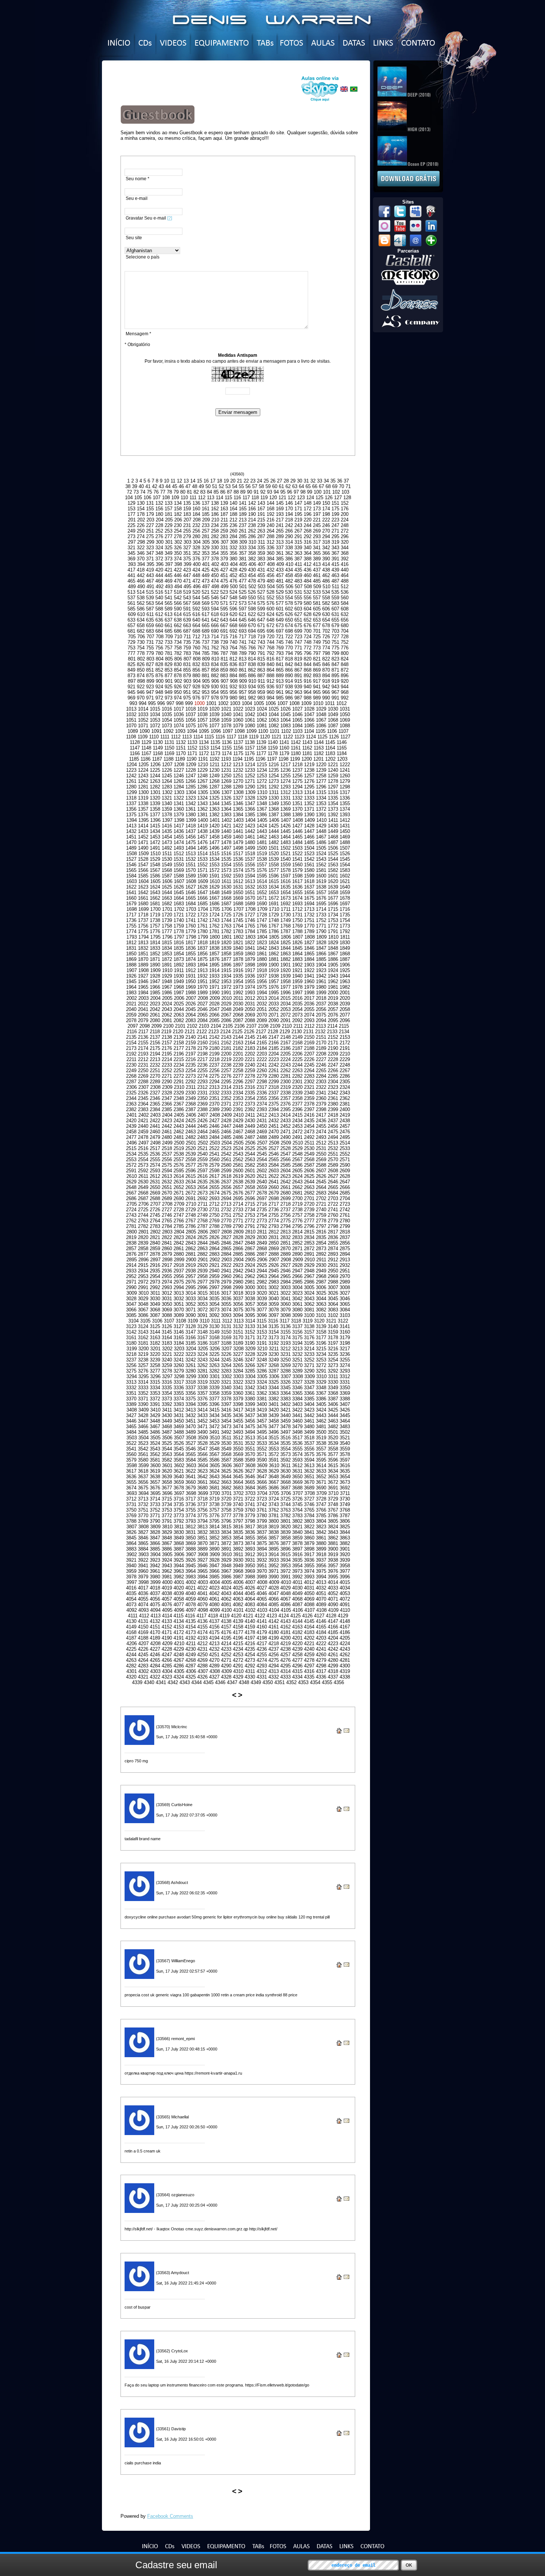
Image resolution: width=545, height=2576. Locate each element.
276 (159, 536)
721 (280, 637)
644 (233, 620)
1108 (131, 737)
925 (169, 687)
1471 (143, 842)
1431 (345, 826)
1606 (167, 881)
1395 (143, 820)
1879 (250, 959)
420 (159, 570)
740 (233, 642)
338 (289, 548)
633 (131, 620)
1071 (143, 726)
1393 (345, 815)
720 (270, 637)
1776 (155, 931)
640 (196, 620)
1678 (345, 898)
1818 (202, 943)
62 (288, 486)
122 (292, 498)
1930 (179, 976)
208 (197, 520)
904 (197, 681)
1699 (143, 909)
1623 (143, 887)
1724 (214, 915)
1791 (333, 931)
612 (159, 614)
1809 (321, 937)
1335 (333, 798)
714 (215, 637)
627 (298, 614)
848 (345, 664)
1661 (143, 898)
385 (280, 559)
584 (345, 603)
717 (243, 637)
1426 (285, 826)
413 (317, 564)
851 (150, 670)
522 (215, 592)
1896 (226, 965)
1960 (309, 981)
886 (252, 676)
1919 (274, 970)
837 (243, 664)
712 (196, 637)
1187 (157, 759)
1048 (321, 714)
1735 (345, 915)
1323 (191, 798)
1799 (203, 937)
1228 (191, 770)
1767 (274, 926)
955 (224, 692)
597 (243, 609)
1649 (226, 892)
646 (252, 620)
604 (308, 609)
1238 (309, 770)
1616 (285, 881)
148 (308, 503)
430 (252, 570)
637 (169, 620)
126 (329, 498)
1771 (321, 926)
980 (233, 698)
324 (159, 548)
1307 (227, 792)
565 (169, 603)
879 (187, 676)
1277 (321, 781)
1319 (143, 798)
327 (187, 548)
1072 (155, 726)
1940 (297, 976)
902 (178, 681)
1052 (143, 720)
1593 (238, 876)
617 (206, 614)
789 (243, 653)
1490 (143, 848)
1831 (131, 948)
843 (298, 664)
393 (132, 564)
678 (326, 625)
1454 (167, 837)
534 (326, 592)
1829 (333, 943)
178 (141, 514)
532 (308, 592)
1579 (297, 870)
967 (335, 692)
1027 (297, 709)
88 (236, 492)
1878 (238, 959)
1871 (155, 959)
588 (159, 609)
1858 (226, 954)
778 (141, 653)
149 (317, 503)
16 (206, 481)
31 (306, 481)
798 (326, 653)
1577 (274, 870)
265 (280, 531)
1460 (238, 837)
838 (252, 664)
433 (280, 570)
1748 (274, 920)
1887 (345, 959)
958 (252, 692)
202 (141, 520)
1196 (260, 759)
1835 (179, 948)
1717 (131, 915)
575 (261, 603)
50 (208, 486)
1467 (321, 837)
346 (141, 553)
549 (243, 598)
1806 (286, 937)
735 (187, 642)
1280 (131, 787)
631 (335, 614)
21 (240, 481)
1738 (155, 920)
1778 (179, 931)
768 (270, 648)
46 (181, 486)
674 (289, 625)
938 (289, 687)
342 (326, 548)
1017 (179, 709)
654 (326, 620)
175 (335, 509)
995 (152, 703)
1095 (204, 731)
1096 (216, 731)
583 (335, 603)
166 (252, 509)
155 (150, 509)
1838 (214, 948)
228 (159, 525)
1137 (238, 742)
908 (234, 681)
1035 (167, 714)
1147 (135, 748)
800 (345, 653)
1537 (250, 859)
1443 (262, 831)
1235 (274, 770)
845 (317, 664)
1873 (179, 959)
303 (187, 542)
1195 (249, 759)
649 (280, 620)
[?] (170, 218)
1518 (250, 854)
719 (261, 637)
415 (335, 564)
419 (150, 570)
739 (224, 642)
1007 (283, 703)
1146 (342, 742)
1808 (310, 937)
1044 (274, 714)
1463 (274, 837)
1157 (250, 748)
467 (150, 581)
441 (131, 575)
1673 (285, 898)
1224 (143, 770)
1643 (155, 892)
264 (270, 531)
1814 (155, 943)
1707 (238, 909)
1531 (179, 859)
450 (215, 575)
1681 (155, 904)
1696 (333, 904)
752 (345, 642)
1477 (214, 842)
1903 (309, 965)
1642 (143, 892)
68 (328, 486)
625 (280, 614)
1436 (179, 831)
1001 (211, 703)
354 (215, 553)
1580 (309, 870)
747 (298, 642)
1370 (297, 809)
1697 (345, 904)
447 (187, 575)
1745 (238, 920)
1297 (333, 787)
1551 (191, 865)
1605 (155, 881)
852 (159, 670)
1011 (330, 703)
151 (335, 503)
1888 (131, 965)
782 (178, 653)
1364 (226, 809)
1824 (274, 943)
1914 (214, 970)
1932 (202, 976)
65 (308, 486)
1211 (214, 765)
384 (270, 559)
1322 (179, 798)
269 (317, 531)
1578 (285, 870)
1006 (271, 703)
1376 (143, 815)
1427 (297, 826)
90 (250, 492)
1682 (167, 904)
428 (233, 570)
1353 (321, 803)
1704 (203, 909)
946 (141, 692)
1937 (262, 976)
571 (224, 603)
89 (243, 492)
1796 (167, 937)
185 (206, 514)
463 (335, 575)
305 (206, 542)
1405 (262, 820)
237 (243, 525)
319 (335, 542)
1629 (214, 887)
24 (260, 481)
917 (317, 681)
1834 (167, 948)
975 (187, 698)
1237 (297, 770)
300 (160, 542)
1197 (272, 759)
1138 (250, 742)
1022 (238, 709)
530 (289, 592)
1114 (198, 737)
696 (270, 631)
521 (206, 592)
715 (224, 637)
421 (169, 570)
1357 (143, 809)
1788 (297, 931)
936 (270, 687)
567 (187, 603)
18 (219, 481)
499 (224, 587)
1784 (250, 931)
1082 (274, 726)
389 (317, 559)
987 (298, 698)
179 (150, 514)
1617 (297, 881)
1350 (285, 803)
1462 (262, 837)
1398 (179, 820)
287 (261, 536)
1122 (288, 737)
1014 (143, 709)
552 (270, 598)
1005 (259, 703)
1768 (285, 926)
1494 (191, 848)
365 (317, 553)
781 (169, 653)
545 (206, 598)
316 (308, 542)
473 (206, 581)
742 (252, 642)
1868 (345, 954)
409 (280, 564)
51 (215, 486)
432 (270, 570)
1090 (145, 731)
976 (196, 698)
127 (338, 498)
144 (270, 503)
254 (178, 531)
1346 (238, 803)
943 (335, 687)
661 (169, 625)
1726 (238, 915)
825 (131, 664)
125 (319, 498)
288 (270, 536)
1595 (262, 876)
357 (243, 553)
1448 (321, 831)
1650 (238, 892)
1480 (250, 842)
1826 (297, 943)
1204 (132, 765)
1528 (143, 859)
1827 (309, 943)
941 (317, 687)
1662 (155, 898)
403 (224, 564)
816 (270, 659)
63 (295, 486)
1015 (155, 709)
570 (215, 603)
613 (169, 614)
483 (298, 581)
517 (169, 592)
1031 (345, 709)
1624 (155, 887)
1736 (131, 920)
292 (308, 536)
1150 (169, 748)
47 (188, 486)
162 (215, 509)
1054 (167, 720)
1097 (228, 731)
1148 (146, 748)
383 (261, 559)
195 (298, 514)
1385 (250, 815)
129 (131, 503)
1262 (143, 781)
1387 (274, 815)
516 (159, 592)
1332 (297, 798)
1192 (214, 759)
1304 (191, 792)
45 (175, 486)
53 (228, 486)
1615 (274, 881)
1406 (274, 820)
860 (233, 670)
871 (335, 670)
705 (132, 637)
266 (289, 531)
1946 (143, 981)
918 (326, 681)
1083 (285, 726)
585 (131, 609)
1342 (191, 803)
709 (169, 637)
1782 (226, 931)
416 (345, 564)
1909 (155, 970)
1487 (333, 842)
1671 (262, 898)
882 (215, 676)
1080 (250, 726)
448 (196, 575)
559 (335, 598)
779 (150, 653)
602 (289, 609)
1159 (273, 748)
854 (178, 670)
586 (141, 609)
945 (131, 692)
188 (233, 514)
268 (308, 531)
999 (189, 703)
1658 (333, 892)
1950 (191, 981)
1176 (250, 753)
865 (280, 670)
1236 (285, 770)
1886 (333, 959)
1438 (202, 831)
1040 (226, 714)
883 (224, 676)
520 (196, 592)
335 (261, 548)
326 (178, 548)
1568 (167, 870)
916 (308, 681)
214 (252, 520)
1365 (238, 809)
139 (224, 503)
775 (335, 648)
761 (206, 648)
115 (228, 498)
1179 (284, 753)
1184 (342, 753)
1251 (238, 776)
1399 (191, 820)
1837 (202, 948)
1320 (155, 798)
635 (150, 620)
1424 (262, 826)
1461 (250, 837)
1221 (333, 765)
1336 (345, 798)
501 (243, 587)
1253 (262, 776)
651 (298, 620)
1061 (250, 720)
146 (289, 503)
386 (289, 559)
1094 (192, 731)
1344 (214, 803)
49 (201, 486)
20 (233, 481)
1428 (309, 826)
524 (233, 592)
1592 (226, 876)
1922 (309, 970)
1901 (285, 965)
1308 (238, 792)
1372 (321, 809)
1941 (309, 976)
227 (150, 525)
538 (141, 598)
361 (280, 553)
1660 (131, 898)
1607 (179, 881)
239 (261, 525)
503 (262, 587)
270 (326, 531)
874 (141, 676)
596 (233, 609)
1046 (297, 714)
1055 (179, 720)
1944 (345, 976)
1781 (214, 931)
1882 (285, 959)
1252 (250, 776)
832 (196, 664)
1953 (226, 981)
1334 (321, 798)
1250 (226, 776)
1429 (321, 826)
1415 (155, 826)
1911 (179, 970)
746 (289, 642)
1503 (297, 848)
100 (318, 492)
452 (233, 575)
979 (224, 698)
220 (308, 520)
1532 (191, 859)
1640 (345, 887)
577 (280, 603)
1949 (179, 981)
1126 (334, 737)
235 (224, 525)
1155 (227, 748)
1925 (345, 970)
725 (317, 637)
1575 (250, 870)
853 (169, 670)
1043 (262, 714)
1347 (250, 803)
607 (335, 609)
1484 (297, 842)
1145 (330, 742)
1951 (202, 981)
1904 (321, 965)
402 (215, 564)
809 (206, 659)
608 (345, 609)
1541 (297, 859)
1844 (285, 948)
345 (131, 553)
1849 (345, 948)
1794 (143, 937)
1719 (155, 915)
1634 (274, 887)
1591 (214, 876)
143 (261, 503)
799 (335, 653)
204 (160, 520)
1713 (309, 909)
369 (131, 559)
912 (270, 681)
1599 (309, 876)
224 (345, 520)
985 (280, 698)
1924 (333, 970)
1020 (214, 709)
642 (215, 620)
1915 (226, 970)
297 (132, 542)
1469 (345, 837)
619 (224, 614)
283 (224, 536)
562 (141, 603)
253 (169, 531)
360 (270, 553)
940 (308, 687)
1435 (167, 831)
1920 (285, 970)
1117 (231, 737)
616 (196, 614)
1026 (285, 709)
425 (206, 570)
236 (233, 525)
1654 (285, 892)
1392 (333, 815)
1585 (143, 876)
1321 (167, 798)
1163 (319, 748)
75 (149, 492)
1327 (238, 798)
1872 (167, 959)
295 (335, 536)
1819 (214, 943)
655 (335, 620)
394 (141, 564)
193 (280, 514)
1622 (131, 887)
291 (298, 536)
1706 (227, 909)
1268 (214, 781)
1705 (215, 909)
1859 (238, 954)
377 (206, 559)
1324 (202, 798)
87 (229, 492)
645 (243, 620)
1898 (250, 965)
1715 (333, 909)
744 (270, 642)
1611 (226, 881)
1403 (238, 820)
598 (252, 609)
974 (178, 698)
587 (150, 609)
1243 (143, 776)
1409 (310, 820)
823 (335, 659)
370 (141, 559)
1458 (214, 837)
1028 (309, 709)
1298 (345, 787)
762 (215, 648)
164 (233, 509)
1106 (332, 731)
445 (169, 575)
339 (298, 548)
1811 (345, 937)
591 (187, 609)
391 (335, 559)
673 (280, 625)
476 (233, 581)
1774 (131, 931)
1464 (285, 837)
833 (206, 664)
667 (224, 625)
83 (203, 492)
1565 (131, 870)
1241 (345, 770)
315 (298, 542)
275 (150, 536)
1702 (179, 909)
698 (289, 631)
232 (196, 525)
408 (271, 564)
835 (224, 664)
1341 (179, 803)
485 (317, 581)
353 (206, 553)
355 (224, 553)
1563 (333, 865)
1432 (131, 831)
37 (346, 481)
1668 (226, 898)
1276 (309, 781)
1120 (265, 737)
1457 (202, 837)
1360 (179, 809)
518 (178, 592)
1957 (274, 981)
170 (289, 509)
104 (129, 498)
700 (308, 631)
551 (261, 598)
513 (131, 592)
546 (215, 598)
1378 (167, 815)
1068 (333, 720)
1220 (321, 765)
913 (280, 681)
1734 (333, 915)
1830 (345, 943)
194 (289, 514)
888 (270, 676)
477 (243, 581)
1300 (143, 792)
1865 (309, 954)
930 (215, 687)
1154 (215, 748)
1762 (214, 926)
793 (280, 653)
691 (224, 631)
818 (289, 659)
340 (308, 548)
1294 (297, 787)
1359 (167, 809)
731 (150, 642)
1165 (342, 748)
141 (243, 503)
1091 (156, 731)
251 (150, 531)
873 (131, 676)
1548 (155, 865)
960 (270, 692)
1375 (131, 815)
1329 (262, 798)
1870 (143, 959)
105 (138, 498)
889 (280, 676)
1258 (321, 776)
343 (335, 548)
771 (298, 648)
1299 (132, 792)
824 (345, 659)
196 (308, 514)
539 (150, 598)
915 (298, 681)
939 (298, 687)
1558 (274, 865)
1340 (167, 803)
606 (326, 609)
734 (178, 642)
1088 (345, 726)
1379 (179, 815)
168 (270, 509)
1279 (345, 781)
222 (326, 520)
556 (308, 598)
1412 (345, 820)
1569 (179, 870)
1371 (309, 809)
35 (333, 481)
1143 (307, 742)
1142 (296, 742)
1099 (251, 731)
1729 (274, 915)
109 (175, 498)
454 (252, 575)
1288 (226, 787)
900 (160, 681)
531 (298, 592)
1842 (262, 948)
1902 (297, 965)
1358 (155, 809)
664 (196, 625)
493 (169, 587)
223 (335, 520)
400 (197, 564)
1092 (168, 731)
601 (280, 609)
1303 (179, 792)
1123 (299, 737)
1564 (345, 865)
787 (224, 653)
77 (163, 492)
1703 (191, 909)
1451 (131, 837)
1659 (345, 892)
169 (280, 509)
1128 (135, 742)
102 (336, 492)
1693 (297, 904)
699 (298, 631)
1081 (262, 726)
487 (335, 581)
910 (252, 681)
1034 (155, 714)
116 (237, 498)
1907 (132, 970)
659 (150, 625)
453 (243, 575)
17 (213, 481)
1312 (285, 792)
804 (160, 659)
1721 (179, 915)
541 (169, 598)
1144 (319, 742)
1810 (333, 937)
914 (289, 681)
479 (261, 581)
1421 (226, 826)
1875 (202, 959)
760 (196, 648)
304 (197, 542)
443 (150, 575)
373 (169, 559)
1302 (167, 792)
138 (215, 503)
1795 (155, 937)
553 (280, 598)
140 (233, 503)
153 (131, 509)
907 (224, 681)
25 (266, 481)
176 (345, 509)
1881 (274, 959)
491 (150, 587)
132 (159, 503)
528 (270, 592)
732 (159, 642)
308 (234, 542)
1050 (345, 714)
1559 (285, 865)
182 (178, 514)
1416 (167, 826)
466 (141, 581)
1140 (273, 742)
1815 (167, 943)
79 (176, 492)
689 (206, 631)
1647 (202, 892)
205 (169, 520)
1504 (309, 848)
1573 (226, 870)
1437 (191, 831)
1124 (311, 737)
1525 (333, 854)
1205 (143, 765)
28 (286, 481)
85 (216, 492)
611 (150, 614)
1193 (226, 759)
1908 (143, 970)
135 (187, 503)
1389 (297, 815)
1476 (202, 842)
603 (298, 609)
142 (252, 503)
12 (179, 481)
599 (261, 609)
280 (196, 536)
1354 (333, 803)
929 (206, 687)
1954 (238, 981)
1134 (204, 742)
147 (298, 503)
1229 (202, 770)
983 (261, 698)
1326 (226, 798)
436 (308, 570)
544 (196, 598)
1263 (155, 781)
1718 (143, 915)
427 (224, 570)
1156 (238, 748)
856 (196, 670)
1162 (307, 748)
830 (178, 664)
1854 (179, 954)
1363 (214, 809)
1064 (285, 720)
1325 (214, 798)
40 (141, 486)
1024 (262, 709)
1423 (250, 826)
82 (196, 492)
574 (252, 603)
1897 (238, 965)
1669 (238, 898)
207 (187, 520)
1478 (226, 842)
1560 (297, 865)
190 (252, 514)
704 (345, 631)
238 (252, 525)
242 (289, 525)
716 (233, 637)
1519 (262, 854)
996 (161, 703)
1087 (333, 726)
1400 (203, 820)
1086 (321, 726)
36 (340, 481)
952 (196, 692)
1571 (202, 870)
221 (317, 520)
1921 (297, 970)
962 (289, 692)
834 (215, 664)
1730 (285, 915)
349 (169, 553)
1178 (273, 753)
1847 (321, 948)
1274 (285, 781)
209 (206, 520)
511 (336, 587)
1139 (261, 742)
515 (150, 592)
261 (243, 531)
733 (169, 642)
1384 (238, 815)
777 (131, 653)
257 (206, 531)
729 (131, 642)
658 (141, 625)
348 (159, 553)
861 (243, 670)
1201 (318, 759)
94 (276, 492)
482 (289, 581)
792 (270, 653)
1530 (167, 859)
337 (280, 548)
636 (159, 620)
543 (187, 598)
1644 (167, 892)
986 (289, 698)
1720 (167, 915)
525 (243, 592)
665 (206, 625)
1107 (343, 731)
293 (317, 536)
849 (131, 670)
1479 (238, 842)
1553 (214, 865)
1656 (309, 892)
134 (178, 503)
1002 (223, 703)
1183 (330, 753)
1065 (297, 720)
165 (243, 509)
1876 (214, 959)
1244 (155, 776)
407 (262, 564)
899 (150, 681)
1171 (192, 753)
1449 (333, 831)
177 (131, 514)
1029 (321, 709)
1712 (297, 909)
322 (141, 548)
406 (252, 564)
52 (221, 486)
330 (215, 548)
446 (178, 575)
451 (224, 575)
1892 (179, 965)
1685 (202, 904)
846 (326, 664)
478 (252, 581)
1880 (262, 959)
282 (215, 536)
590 (178, 609)
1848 (333, 948)
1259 (333, 776)
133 (169, 503)
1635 (285, 887)
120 (273, 498)
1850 (131, 954)
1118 (242, 737)
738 (215, 642)
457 (280, 575)
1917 (250, 970)
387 (298, 559)
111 (193, 498)
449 (206, 575)
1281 (143, 787)
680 (345, 625)
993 (133, 703)
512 (345, 587)
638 (178, 620)
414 (326, 564)
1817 (191, 943)
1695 (321, 904)
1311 (274, 792)
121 (282, 498)
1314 (309, 792)
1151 (181, 748)
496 (197, 587)
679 (335, 625)
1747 (262, 920)
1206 (155, 765)
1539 (274, 859)
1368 (274, 809)
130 (141, 503)
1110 (154, 737)
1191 (203, 759)
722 (289, 637)
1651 (250, 892)
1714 (321, 909)
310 (252, 542)
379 (224, 559)
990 (326, 698)
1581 (321, 870)
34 (326, 481)
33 (320, 481)
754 (141, 648)
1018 (191, 709)
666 (215, 625)
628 (308, 614)
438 (326, 570)
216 (270, 520)
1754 (345, 920)
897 (132, 681)
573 (243, 603)
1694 (309, 904)
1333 (309, 798)
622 (252, 614)
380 (233, 559)
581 (317, 603)
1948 (167, 981)
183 (187, 514)
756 (159, 648)
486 (326, 581)
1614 (262, 881)
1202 (330, 759)
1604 (143, 881)
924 (159, 687)
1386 (262, 815)
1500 (262, 848)
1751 (309, 920)
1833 (155, 948)
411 (298, 564)
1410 (321, 820)
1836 (191, 948)
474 (215, 581)
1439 (214, 831)
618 (215, 614)
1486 (321, 842)
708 (160, 637)
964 (308, 692)
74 (143, 492)
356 (233, 553)
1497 (226, 848)
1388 (285, 815)
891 (298, 676)
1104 (309, 731)
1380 (191, 815)
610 (141, 614)
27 (280, 481)
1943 (333, 976)
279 (187, 536)
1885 (321, 959)
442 (141, 575)
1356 (131, 809)
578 (289, 603)
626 (289, 614)
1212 (226, 765)
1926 (131, 976)
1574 (238, 870)
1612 (238, 881)
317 (317, 542)
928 (196, 687)
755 (150, 648)
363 (298, 553)
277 (169, 536)
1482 (274, 842)
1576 (262, 870)
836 (233, 664)
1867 (333, 954)
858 (215, 670)
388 (308, 559)
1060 (238, 720)
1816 (179, 943)
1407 (286, 820)
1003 (235, 703)
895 (335, 676)
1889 (143, 965)
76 (156, 492)
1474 (179, 842)
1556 (250, 865)
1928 (155, 976)
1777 (167, 931)
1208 (179, 765)
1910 (167, 970)
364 (308, 553)
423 (187, 570)
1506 (333, 848)
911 (261, 681)
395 (150, 564)
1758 (167, 926)
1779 (191, 931)
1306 (215, 792)
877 (169, 676)
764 (233, 648)
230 (178, 525)
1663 (167, 898)
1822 (250, 943)
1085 (309, 726)
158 (178, 509)
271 (335, 531)
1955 (250, 981)
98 (303, 492)
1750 (297, 920)
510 (326, 587)
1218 (297, 765)
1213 (238, 765)
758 (178, 648)
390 (326, 559)
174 (326, 509)
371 (150, 559)
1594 (250, 876)
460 (308, 575)
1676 (321, 898)
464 (345, 575)
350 (178, 553)
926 (178, 687)
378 (215, 559)
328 (196, 548)
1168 (158, 753)
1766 (262, 926)
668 (233, 625)
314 (289, 542)
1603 (132, 881)
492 (160, 587)
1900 (274, 965)
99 (310, 492)
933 (243, 687)
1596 (274, 876)
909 (243, 681)
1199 (295, 759)
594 (215, 609)
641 (206, 620)
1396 (155, 820)
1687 (226, 904)
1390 (309, 815)
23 (253, 481)
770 (289, 648)
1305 (203, 792)
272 (345, 531)
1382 (214, 815)
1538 (262, 859)
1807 (298, 937)
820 (308, 659)
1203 (342, 759)
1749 (285, 920)
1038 (202, 714)
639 (187, 620)
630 (326, 614)
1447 (309, 831)
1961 (321, 981)
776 (345, 648)
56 (248, 486)
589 (169, 609)
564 (159, 603)
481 (280, 581)
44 (168, 486)
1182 (319, 753)
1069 (345, 720)
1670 (250, 898)
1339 (155, 803)
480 (270, 581)
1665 (191, 898)
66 (315, 486)
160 (196, 509)
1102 (286, 731)
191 (261, 514)
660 (159, 625)
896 (345, 676)
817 (280, 659)
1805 (274, 937)
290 (289, 536)
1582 (333, 870)
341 (317, 548)
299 (150, 542)
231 (187, 525)
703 (335, 631)
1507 (345, 848)
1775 (143, 931)
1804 (262, 937)
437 (317, 570)
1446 (297, 831)
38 (128, 486)
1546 (131, 865)
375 (187, 559)
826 (141, 664)
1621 (345, 881)
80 (183, 492)
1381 (202, 815)
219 (298, 520)
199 (335, 514)
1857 (214, 954)
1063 (274, 720)
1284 (179, 787)
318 (326, 542)
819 (298, 659)
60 (275, 486)
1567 (155, 870)
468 (159, 581)
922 (141, 687)
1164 (330, 748)
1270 (238, 781)
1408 (298, 820)
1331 (285, 798)
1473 (167, 842)
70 (341, 486)
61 (281, 486)
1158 (261, 748)
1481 (262, 842)
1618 (309, 881)
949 (169, 692)
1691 (274, 904)
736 (196, 642)
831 (187, 664)
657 (131, 625)
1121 (276, 737)
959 (261, 692)
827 (150, 664)
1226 (167, 770)
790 (252, 653)
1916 (238, 970)
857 (206, 670)
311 (261, 542)
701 (317, 631)
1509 (143, 854)
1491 (155, 848)
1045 (285, 714)
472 (196, 581)
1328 (250, 798)
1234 (262, 770)
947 (150, 692)
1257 (309, 776)
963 (298, 692)
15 (199, 481)
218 (289, 520)
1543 (321, 859)
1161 (296, 748)
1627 (191, 887)
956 (233, 692)
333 (243, 548)
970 (141, 698)
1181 (307, 753)
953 (206, 692)
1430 (333, 826)
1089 (133, 731)
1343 (202, 803)
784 (196, 653)
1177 (261, 753)
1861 (262, 954)
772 (308, 648)
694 (252, 631)
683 (150, 631)
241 (280, 525)
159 (187, 509)
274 (141, 536)
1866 (321, 954)
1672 (274, 898)
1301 (155, 792)
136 (196, 503)
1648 (214, 892)
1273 (274, 781)
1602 (345, 876)
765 (243, 648)
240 (270, 525)
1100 (263, 731)
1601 (333, 876)
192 (270, 514)
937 (280, 687)
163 (224, 509)
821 (317, 659)
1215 (262, 765)
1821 (238, 943)
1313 (297, 792)
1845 (297, 948)
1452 (143, 837)
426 (215, 570)
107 (157, 498)
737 (206, 642)
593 (206, 609)
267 (298, 531)
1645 (179, 892)
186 (215, 514)
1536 (238, 859)
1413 (131, 826)
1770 (309, 926)
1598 (297, 876)
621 (243, 614)
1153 (204, 748)
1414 (143, 826)
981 (243, 698)
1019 (202, 709)
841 (280, 664)
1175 (238, 753)
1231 (226, 770)
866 (289, 670)
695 (261, 631)
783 (187, 653)
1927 (143, 976)
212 (233, 520)
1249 (214, 776)
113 (211, 498)
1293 (285, 787)
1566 (143, 870)
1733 (321, 915)
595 (224, 609)
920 (345, 681)
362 (289, 553)
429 (243, 570)
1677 (333, 898)
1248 (202, 776)
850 (141, 670)
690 (215, 631)
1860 (250, 954)
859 (224, 670)
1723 (202, 915)
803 (150, 659)
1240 (333, 770)
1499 (250, 848)
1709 (262, 909)
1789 (309, 931)
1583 (345, 870)
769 (280, 648)
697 (280, 631)
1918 (262, 970)
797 (317, 653)
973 (169, 698)
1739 (167, 920)
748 (308, 642)
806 (178, 659)
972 (159, 698)
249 (131, 531)
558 (326, 598)
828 (159, 664)
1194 (237, 759)
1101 (275, 731)
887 (261, 676)
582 (326, 603)
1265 (179, 781)
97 (296, 492)
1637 (309, 887)
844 (308, 664)
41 (148, 486)
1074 (179, 726)
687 (187, 631)
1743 (214, 920)
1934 (226, 976)
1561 (309, 865)
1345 (226, 803)
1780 (202, 931)
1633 (262, 887)
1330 (274, 798)
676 (308, 625)
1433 (143, 831)
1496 (214, 848)
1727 (250, 915)
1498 (238, 848)
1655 (297, 892)
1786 (274, 931)
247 (335, 525)
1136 (227, 742)
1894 (202, 965)
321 (131, 548)
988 (308, 698)
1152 (192, 748)
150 (326, 503)
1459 (226, 837)
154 (141, 509)
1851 (143, 954)
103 (345, 492)
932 (233, 687)
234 (215, 525)
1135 (215, 742)
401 (206, 564)
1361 (191, 809)
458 (289, 575)
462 (326, 575)
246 (326, 525)
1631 (238, 887)
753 (131, 648)
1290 (250, 787)
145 (280, 503)
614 (178, 614)
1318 (131, 798)
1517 (238, 854)
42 (155, 486)
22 (246, 481)
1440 (226, 831)
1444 (274, 831)
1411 (333, 820)
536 (345, 592)
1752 (321, 920)
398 (178, 564)
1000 (200, 703)
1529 (155, 859)
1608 (191, 881)
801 (132, 659)
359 (261, 553)
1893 (191, 965)
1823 (262, 943)
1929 (167, 976)
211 (224, 520)
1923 (321, 970)
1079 (238, 726)
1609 (203, 881)
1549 (167, 865)
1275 (297, 781)
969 (131, 698)
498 (215, 587)
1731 (297, 915)
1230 (214, 770)
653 (317, 620)
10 (166, 481)
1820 (226, 943)
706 (141, 637)
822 (326, 659)
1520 (274, 854)
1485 (309, 842)
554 (289, 598)
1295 (309, 787)
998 (180, 703)
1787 (285, 931)
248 (345, 525)
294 (326, 536)
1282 (155, 787)
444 (159, 575)
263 (261, 531)
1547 (143, 865)
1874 (191, 959)
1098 (240, 731)
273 (131, 536)
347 (150, 553)
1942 (321, 976)
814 (252, 659)
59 (268, 486)
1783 (238, 931)
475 (224, 581)
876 (159, 676)
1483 (285, 842)
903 (187, 681)
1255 (285, 776)
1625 (167, 887)
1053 (155, 720)
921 (131, 687)
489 (132, 587)
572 (233, 603)
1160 (284, 748)
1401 (215, 820)
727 (335, 637)
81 (189, 492)
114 (219, 498)
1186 (146, 759)
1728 (262, 915)
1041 (238, 714)
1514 (202, 854)
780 (159, 653)
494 (178, 587)
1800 (215, 937)
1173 (215, 753)
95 (283, 492)
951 (187, 692)
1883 (297, 959)
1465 (297, 837)
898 (141, 681)
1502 (285, 848)
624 (270, 614)
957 (243, 692)
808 (197, 659)
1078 (226, 726)
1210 (203, 765)
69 (335, 486)
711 (187, 637)
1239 (321, 770)
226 (141, 525)
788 (233, 653)
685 (169, 631)
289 (280, 536)
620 (233, 614)
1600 (321, 876)
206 (178, 520)
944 (345, 687)
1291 (262, 787)
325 (169, 548)
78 (169, 492)
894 (326, 676)
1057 (202, 720)
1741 (191, 920)
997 (170, 703)
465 (131, 581)
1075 (191, 726)
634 (141, 620)
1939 (285, 976)
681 (131, 631)
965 (317, 692)
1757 (155, 926)
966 (326, 692)
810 (215, 659)
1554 (226, 865)
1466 (309, 837)
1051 (131, 720)
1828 (321, 943)
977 (206, 698)
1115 (209, 737)
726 (326, 637)
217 (280, 520)
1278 (333, 781)
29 (293, 481)
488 (345, 581)
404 (234, 564)
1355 (345, 803)
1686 (214, 904)
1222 (345, 765)
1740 (179, 920)
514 (141, 592)
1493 (179, 848)
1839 (226, 948)
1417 (179, 826)
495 (187, 587)
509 (317, 587)
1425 (274, 826)
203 (150, 520)
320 (345, 542)
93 (270, 492)
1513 (191, 854)
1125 (322, 737)
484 (308, 581)
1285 (191, 787)
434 (289, 570)
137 (206, 503)
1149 (158, 748)
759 (187, 648)
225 (131, 525)
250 (141, 531)
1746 (250, 920)
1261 (131, 781)
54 (235, 486)
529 (280, 592)
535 (335, 592)
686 (178, 631)
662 (178, 625)
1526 (345, 854)
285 (243, 536)
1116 (220, 737)
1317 (345, 792)
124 (310, 498)
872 (345, 670)
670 (252, 625)
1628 (202, 887)
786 (215, 653)
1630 (226, 887)
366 (326, 553)
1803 (250, 937)
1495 (202, 848)
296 (345, 536)
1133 (192, 742)
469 (169, 581)
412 (308, 564)
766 (252, 648)
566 (178, 603)
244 (308, 525)
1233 (250, 770)
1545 (345, 859)
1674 (297, 898)
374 (178, 559)
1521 (285, 854)
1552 (202, 865)
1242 (131, 776)
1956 (262, 981)
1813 (143, 943)
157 (169, 509)
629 (317, 614)
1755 (131, 926)
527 (261, 592)
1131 (169, 742)
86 (223, 492)
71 (348, 486)
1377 (155, 815)
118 (255, 498)
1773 (345, 926)
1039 (214, 714)
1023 (250, 709)
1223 (131, 770)
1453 (155, 837)
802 (141, 659)
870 (326, 670)
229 (169, 525)
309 (243, 542)
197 (317, 514)
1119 (254, 737)
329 (206, 548)
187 (224, 514)
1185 (134, 759)
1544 (333, 859)
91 (256, 492)
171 (298, 509)
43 (161, 486)
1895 (214, 965)
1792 (345, 931)
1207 (167, 765)
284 (233, 536)
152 (345, 503)
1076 (202, 726)
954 (215, 692)
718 (252, 637)
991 (335, 698)
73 (136, 492)
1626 (179, 887)
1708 (250, 909)
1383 (226, 815)
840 (270, 664)
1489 (131, 848)
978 (215, 698)
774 (326, 648)
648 (270, 620)
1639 (333, 887)
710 (178, 637)
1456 (191, 837)
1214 (250, 765)
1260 (345, 776)
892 (308, 676)
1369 (285, 809)
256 (196, 531)
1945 (131, 981)
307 (224, 542)
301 (169, 542)
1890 (155, 965)
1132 (181, 742)
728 (345, 637)
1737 (143, 920)
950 (178, 692)
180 (159, 514)
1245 (167, 776)
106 (147, 498)
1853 (167, 954)
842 (289, 664)
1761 (202, 926)
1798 (191, 937)
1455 (179, 837)
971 (150, 698)
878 (178, 676)
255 (187, 531)
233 (206, 525)
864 (270, 670)
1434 (155, 831)
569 (206, 603)
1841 (250, 948)
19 (226, 481)
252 (159, 531)
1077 (214, 726)
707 (150, 637)
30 (300, 481)
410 (289, 564)
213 (243, 520)
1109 (143, 737)
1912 (191, 970)
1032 (131, 714)
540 (159, 598)
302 (178, 542)
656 (345, 620)
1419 (202, 826)
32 (313, 481)
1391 (321, 815)
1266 (191, 781)
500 (234, 587)
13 (186, 481)
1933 (214, 976)
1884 (309, 959)
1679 (131, 904)
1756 (143, 926)
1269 (226, 781)
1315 (321, 792)
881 (206, 676)
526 (252, 592)
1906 (345, 965)
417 (131, 570)
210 (215, 520)
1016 (167, 709)
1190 (191, 759)
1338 (143, 803)
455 (261, 575)
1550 (179, 865)
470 (178, 581)
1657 (321, 892)
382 (252, 559)
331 (224, 548)
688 (196, 631)
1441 (238, 831)
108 (166, 498)
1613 (250, 881)
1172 (204, 753)
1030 (333, 709)
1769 (297, 926)
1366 (250, 809)
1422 (238, 826)
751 (335, 642)
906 (215, 681)
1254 (274, 776)
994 (143, 703)
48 (195, 486)
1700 (155, 909)
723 (298, 637)
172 (308, 509)
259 (224, 531)
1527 (131, 859)
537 (131, 598)
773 (317, 648)
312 (270, 542)
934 (252, 687)
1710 (274, 909)
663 (187, 625)
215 (261, 520)
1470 (131, 842)
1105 (321, 731)
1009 (306, 703)
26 (273, 481)
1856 (202, 954)
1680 (143, 904)
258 (215, 531)
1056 (191, 720)
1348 (262, 803)
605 (317, 609)
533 (317, 592)
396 (160, 564)
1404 (250, 820)
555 (298, 598)
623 (261, 614)
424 (196, 570)
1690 (262, 904)
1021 (226, 709)
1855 (191, 954)
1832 (143, 948)
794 (289, 653)
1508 (132, 854)
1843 (274, 948)
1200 (307, 759)
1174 (227, 753)
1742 (202, 920)
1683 (179, 904)
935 (261, 687)
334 (252, 548)
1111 (165, 737)
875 (150, 676)
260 (233, 531)
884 (233, 676)
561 (131, 603)
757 (169, 648)
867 (298, 670)
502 (252, 587)
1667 (214, 898)
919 (335, 681)
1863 (285, 954)
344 (345, 548)
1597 (285, 876)
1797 (179, 937)
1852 (155, 954)
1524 (321, 854)
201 (132, 520)
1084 (297, 726)
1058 (214, 720)
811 (224, 659)
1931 (191, 976)
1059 (226, 720)
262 (252, 531)
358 (252, 553)
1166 (135, 753)
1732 (309, 915)
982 (252, 698)
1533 (202, 859)
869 (317, 670)
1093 (180, 731)
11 (173, 481)
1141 (284, 742)
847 (335, 664)
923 (150, 687)
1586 (155, 876)
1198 (283, 759)
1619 (321, 881)
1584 (131, 876)
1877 (226, 959)
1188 (169, 759)
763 (224, 648)
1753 (333, 920)
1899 (262, 965)
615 (187, 614)
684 (159, 631)
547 (224, 598)
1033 (143, 714)
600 (270, 609)
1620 (333, 881)
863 (261, 670)
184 (196, 514)
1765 (250, 926)
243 (298, 525)
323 (150, 548)
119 (264, 498)
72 (129, 492)
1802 (238, 937)
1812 (131, 943)
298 (141, 542)
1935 (238, 976)
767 (261, 648)
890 (289, 676)
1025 (274, 709)
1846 (309, 948)
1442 (250, 831)
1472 (155, 842)
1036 (179, 714)
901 (169, 681)
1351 (297, 803)
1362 (202, 809)
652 (308, 620)
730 (141, 642)
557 (317, 598)
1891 (167, 965)
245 (317, 525)
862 (252, 670)
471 (187, 581)
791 (261, 653)
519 (187, 592)
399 (187, 564)
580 (308, 603)
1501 (274, 848)
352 (196, 553)
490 (141, 587)
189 (243, 514)
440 (345, 570)
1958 (285, 981)
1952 (214, 981)
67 (321, 486)
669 (243, 625)
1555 (238, 865)
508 (308, 587)
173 (317, 509)
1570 (191, 870)
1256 (297, 776)
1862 (274, 954)
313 (280, 542)
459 (298, 575)
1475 (191, 842)
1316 (333, 792)
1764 (238, 926)
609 (132, 614)
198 (326, 514)
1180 (296, 753)
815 (261, 659)
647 (261, 620)
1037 (191, 714)
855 (187, 670)
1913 (202, 970)
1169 (169, 753)
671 (261, 625)
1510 (155, 854)
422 (178, 570)
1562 (321, 865)
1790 (321, 931)
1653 (274, 892)
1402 (227, 820)
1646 (191, 892)
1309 (250, 792)
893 (317, 676)
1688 (238, 904)
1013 (131, 709)
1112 (176, 737)
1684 (191, 904)
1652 (262, 892)
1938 (274, 976)
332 (233, 548)
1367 (262, 809)
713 (206, 637)
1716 (345, 909)
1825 (285, 943)
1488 (345, 842)
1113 (187, 737)
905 (206, 681)
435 (298, 570)
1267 (202, 781)
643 (224, 620)
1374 (345, 809)
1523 (309, 854)
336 (270, 548)
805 (169, 659)
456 (270, 575)
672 (270, 625)
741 (243, 642)
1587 (167, 876)
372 (159, 559)
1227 (179, 770)
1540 (285, 859)
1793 (132, 937)
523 (224, 592)
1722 (191, 915)
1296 (321, 787)
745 (280, 642)
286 (252, 536)
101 (327, 492)
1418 (191, 826)
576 (270, 603)
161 (206, 509)
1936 (250, 976)
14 (193, 481)
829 (169, 664)
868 (308, 670)
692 (233, 631)
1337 (131, 803)
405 (243, 564)
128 (347, 498)
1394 (132, 820)
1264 (167, 781)
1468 (333, 837)
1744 (226, 920)
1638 (321, 887)
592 (196, 609)
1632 (250, 887)
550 (252, 598)
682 (141, 631)
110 (184, 498)
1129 (146, 742)
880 (196, 676)
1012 (341, 703)
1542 (309, 859)
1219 (309, 765)
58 (261, 486)
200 (345, 514)
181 (169, 514)
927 (187, 687)
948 (159, 692)
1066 (309, 720)
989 (317, 698)
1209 (191, 765)
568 (196, 603)
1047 (309, 714)
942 (326, 687)
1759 (179, 926)
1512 (179, 854)
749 (317, 642)
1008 (294, 703)
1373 (333, 809)
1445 (285, 831)
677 (317, 625)
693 (243, 631)
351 (187, 553)
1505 (321, 848)
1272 (262, 781)
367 (335, 553)
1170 (181, 753)
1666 (202, 898)
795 (298, 653)
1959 (297, 981)
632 (345, 614)
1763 (226, 926)
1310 (262, 792)
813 (243, 659)
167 (261, 509)
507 (299, 587)
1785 (262, 931)
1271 (250, 781)
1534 (214, 859)
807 (187, 659)
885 (243, 676)
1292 (274, 787)
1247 (191, 776)
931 (224, 687)
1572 (214, 870)
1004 (247, 703)
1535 (226, 859)
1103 (298, 731)
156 (159, 509)
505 (280, 587)
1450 (345, 831)
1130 (158, 742)
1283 (167, 787)
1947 (155, 981)
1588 (179, 876)
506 (289, 587)
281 (206, 536)
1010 (318, 703)
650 (289, 620)
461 (317, 575)
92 (263, 492)
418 (141, 570)
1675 (309, 898)
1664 (179, 898)
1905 (333, 965)
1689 (250, 904)
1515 (214, 854)
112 (202, 498)
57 (255, 486)
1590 (202, 876)
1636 (297, 887)
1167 (146, 753)
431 (261, 570)
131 (150, 503)
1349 (274, 803)
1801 (227, 937)
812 (233, 659)
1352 (309, 803)
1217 (285, 765)
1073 (167, 726)
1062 (262, 720)
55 (241, 486)
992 (345, 698)
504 (271, 587)
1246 (179, 776)
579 (298, 603)
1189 (180, 759)
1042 (250, 714)
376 (196, 559)
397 (169, 564)
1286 (202, 787)
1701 (167, 909)
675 (298, 625)
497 (206, 587)
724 (308, 637)
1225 (155, 770)
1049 (333, 714)
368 (345, 553)
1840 (238, 948)
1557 (262, 865)
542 (178, 598)
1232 (238, 770)
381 (243, 559)
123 (301, 498)
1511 (167, 854)
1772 (333, 926)
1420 (214, 826)
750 (326, 642)
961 (280, 692)
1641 (131, 892)
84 (209, 492)
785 (206, 653)
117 (246, 498)
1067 (321, 720)
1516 (226, 854)
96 (290, 492)
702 (326, 631)
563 (150, 603)
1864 (297, 954)
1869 (131, 959)
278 (178, 536)
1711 (286, 909)
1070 (131, 726)
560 (345, 598)
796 (308, 653)
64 (301, 486)
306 (215, 542)
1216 (274, 765)
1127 (345, 737)
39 (135, 486)
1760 (191, 926)
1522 (297, 854)
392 (345, 559)
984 (270, 698)
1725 (226, 915)
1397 (167, 820)
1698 (132, 909)
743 (261, 642)
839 (261, 664)
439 (335, 570)
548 (233, 598)
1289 (238, 787)
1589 (191, 876)
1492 (167, 848)
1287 (214, 787)
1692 (285, 904)
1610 (215, 881)
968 (345, 692)
